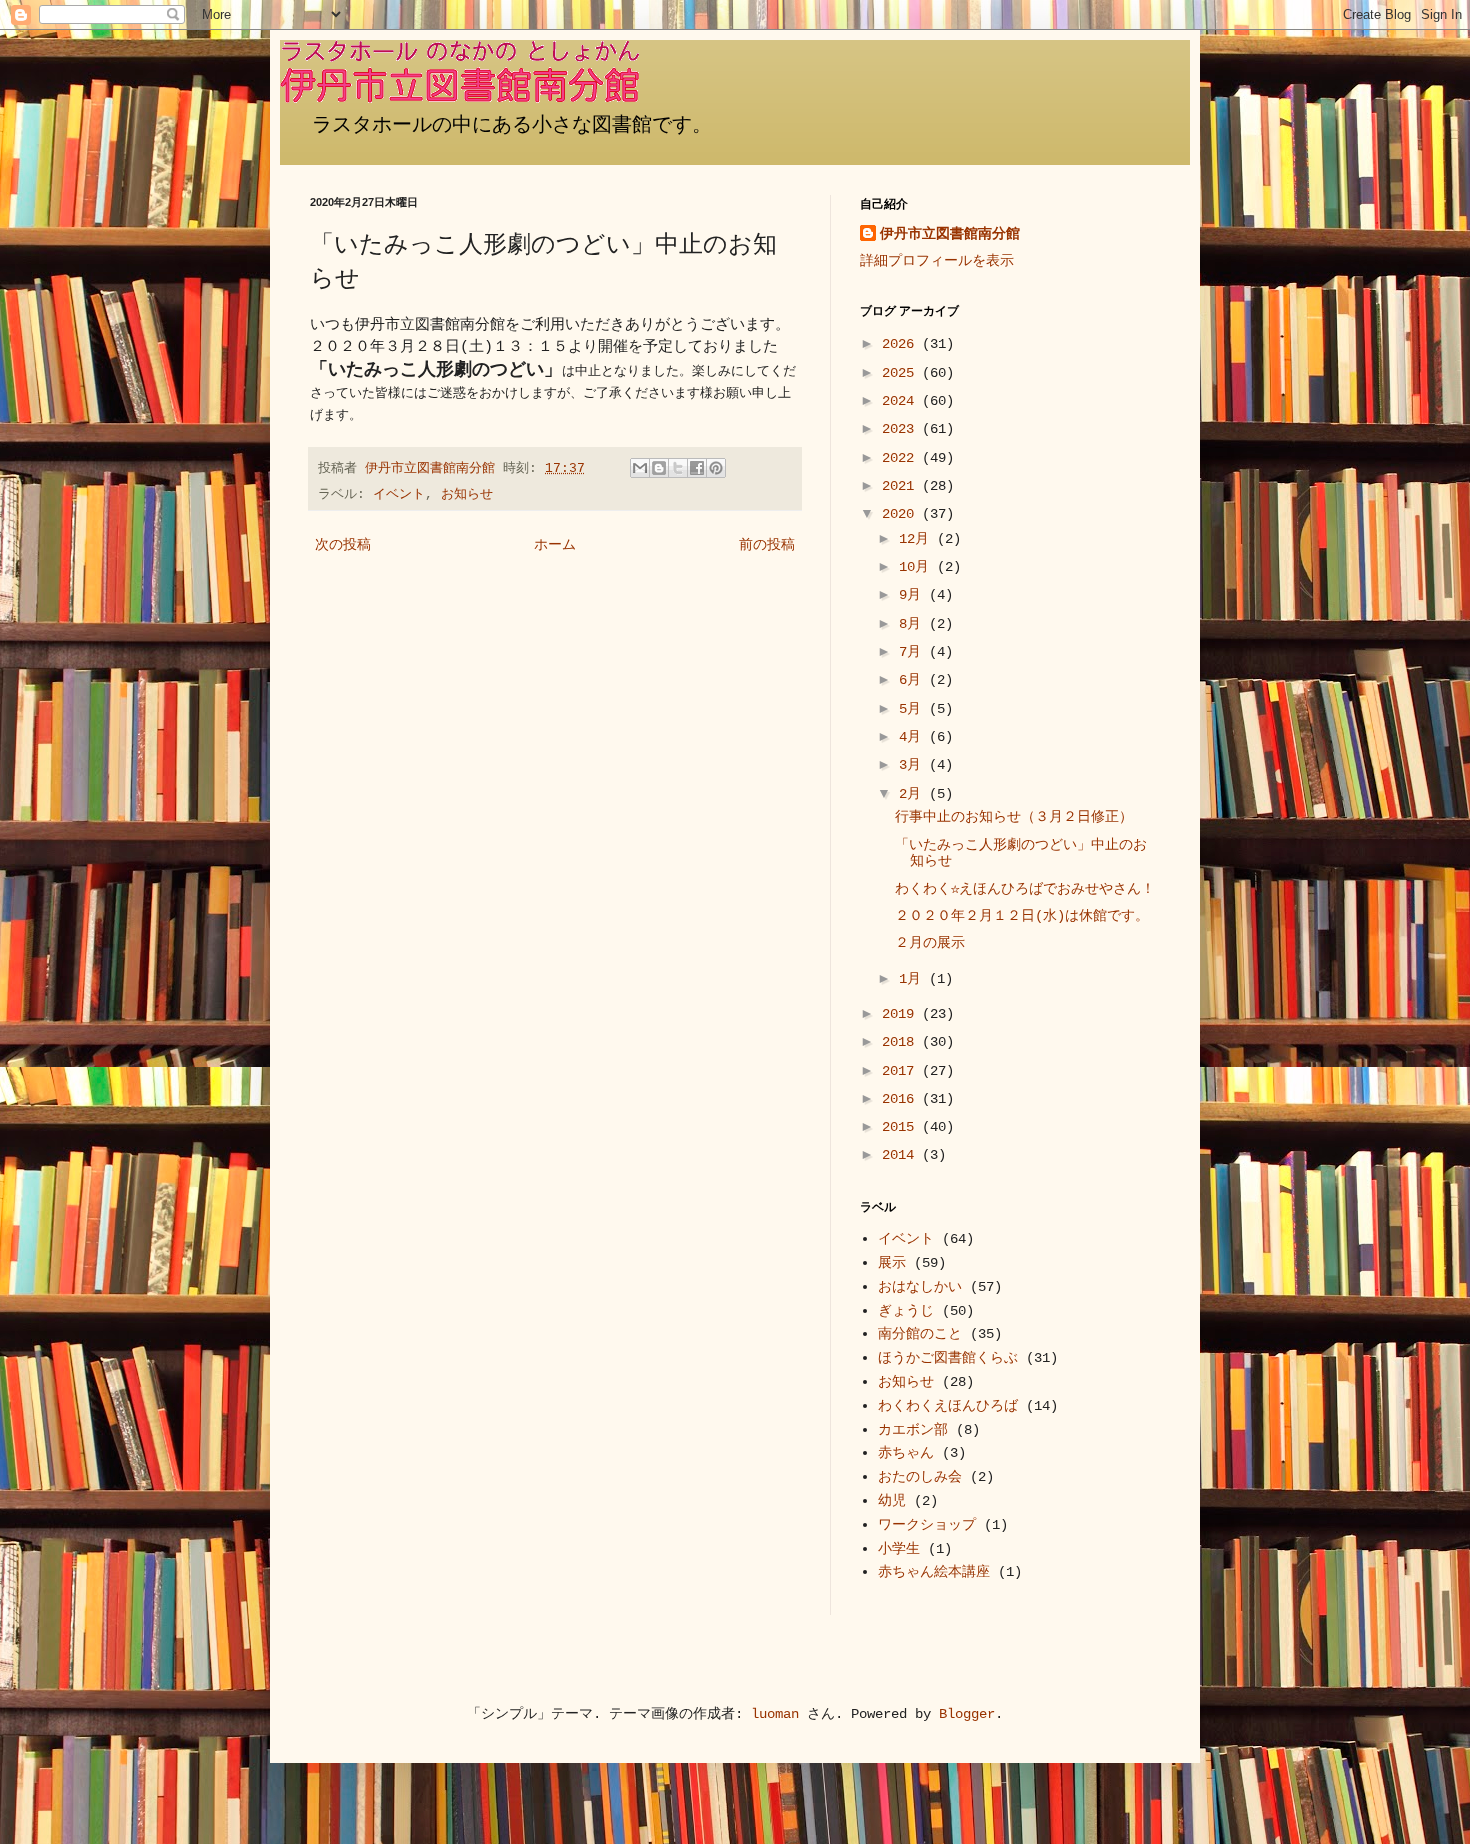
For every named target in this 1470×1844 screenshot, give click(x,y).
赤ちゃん (906, 1453)
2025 (902, 373)
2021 (902, 486)
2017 (902, 1071)
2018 (902, 1042)
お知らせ (467, 495)
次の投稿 (343, 545)
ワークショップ (927, 1525)
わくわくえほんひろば (948, 1406)
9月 (914, 595)
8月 (914, 624)
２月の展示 (930, 943)
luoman (775, 1714)
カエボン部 (913, 1430)
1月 (914, 979)
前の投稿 (767, 545)
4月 (914, 737)
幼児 (892, 1501)
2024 (902, 401)
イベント (399, 495)
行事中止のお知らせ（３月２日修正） (1014, 817)
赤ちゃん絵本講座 (934, 1572)
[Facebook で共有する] (697, 468)
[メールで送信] (640, 468)
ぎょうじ (906, 1311)
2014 (902, 1155)
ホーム (555, 545)
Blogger (967, 1714)
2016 (902, 1099)
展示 (892, 1263)
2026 (902, 344)
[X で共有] (678, 468)
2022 (902, 458)
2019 (902, 1014)
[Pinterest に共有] (716, 468)
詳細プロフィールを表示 (937, 261)
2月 (914, 794)
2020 (902, 514)
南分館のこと (920, 1334)
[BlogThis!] (659, 468)
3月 (914, 765)
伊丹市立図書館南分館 (950, 234)
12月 (918, 539)
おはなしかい (920, 1287)
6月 (914, 680)
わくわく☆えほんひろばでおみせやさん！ (1025, 889)
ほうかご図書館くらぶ (948, 1358)
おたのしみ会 (920, 1477)
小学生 (899, 1549)
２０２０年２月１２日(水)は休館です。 (1022, 916)
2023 (902, 429)
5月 (914, 709)
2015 (902, 1127)
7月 (914, 652)
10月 (918, 567)
